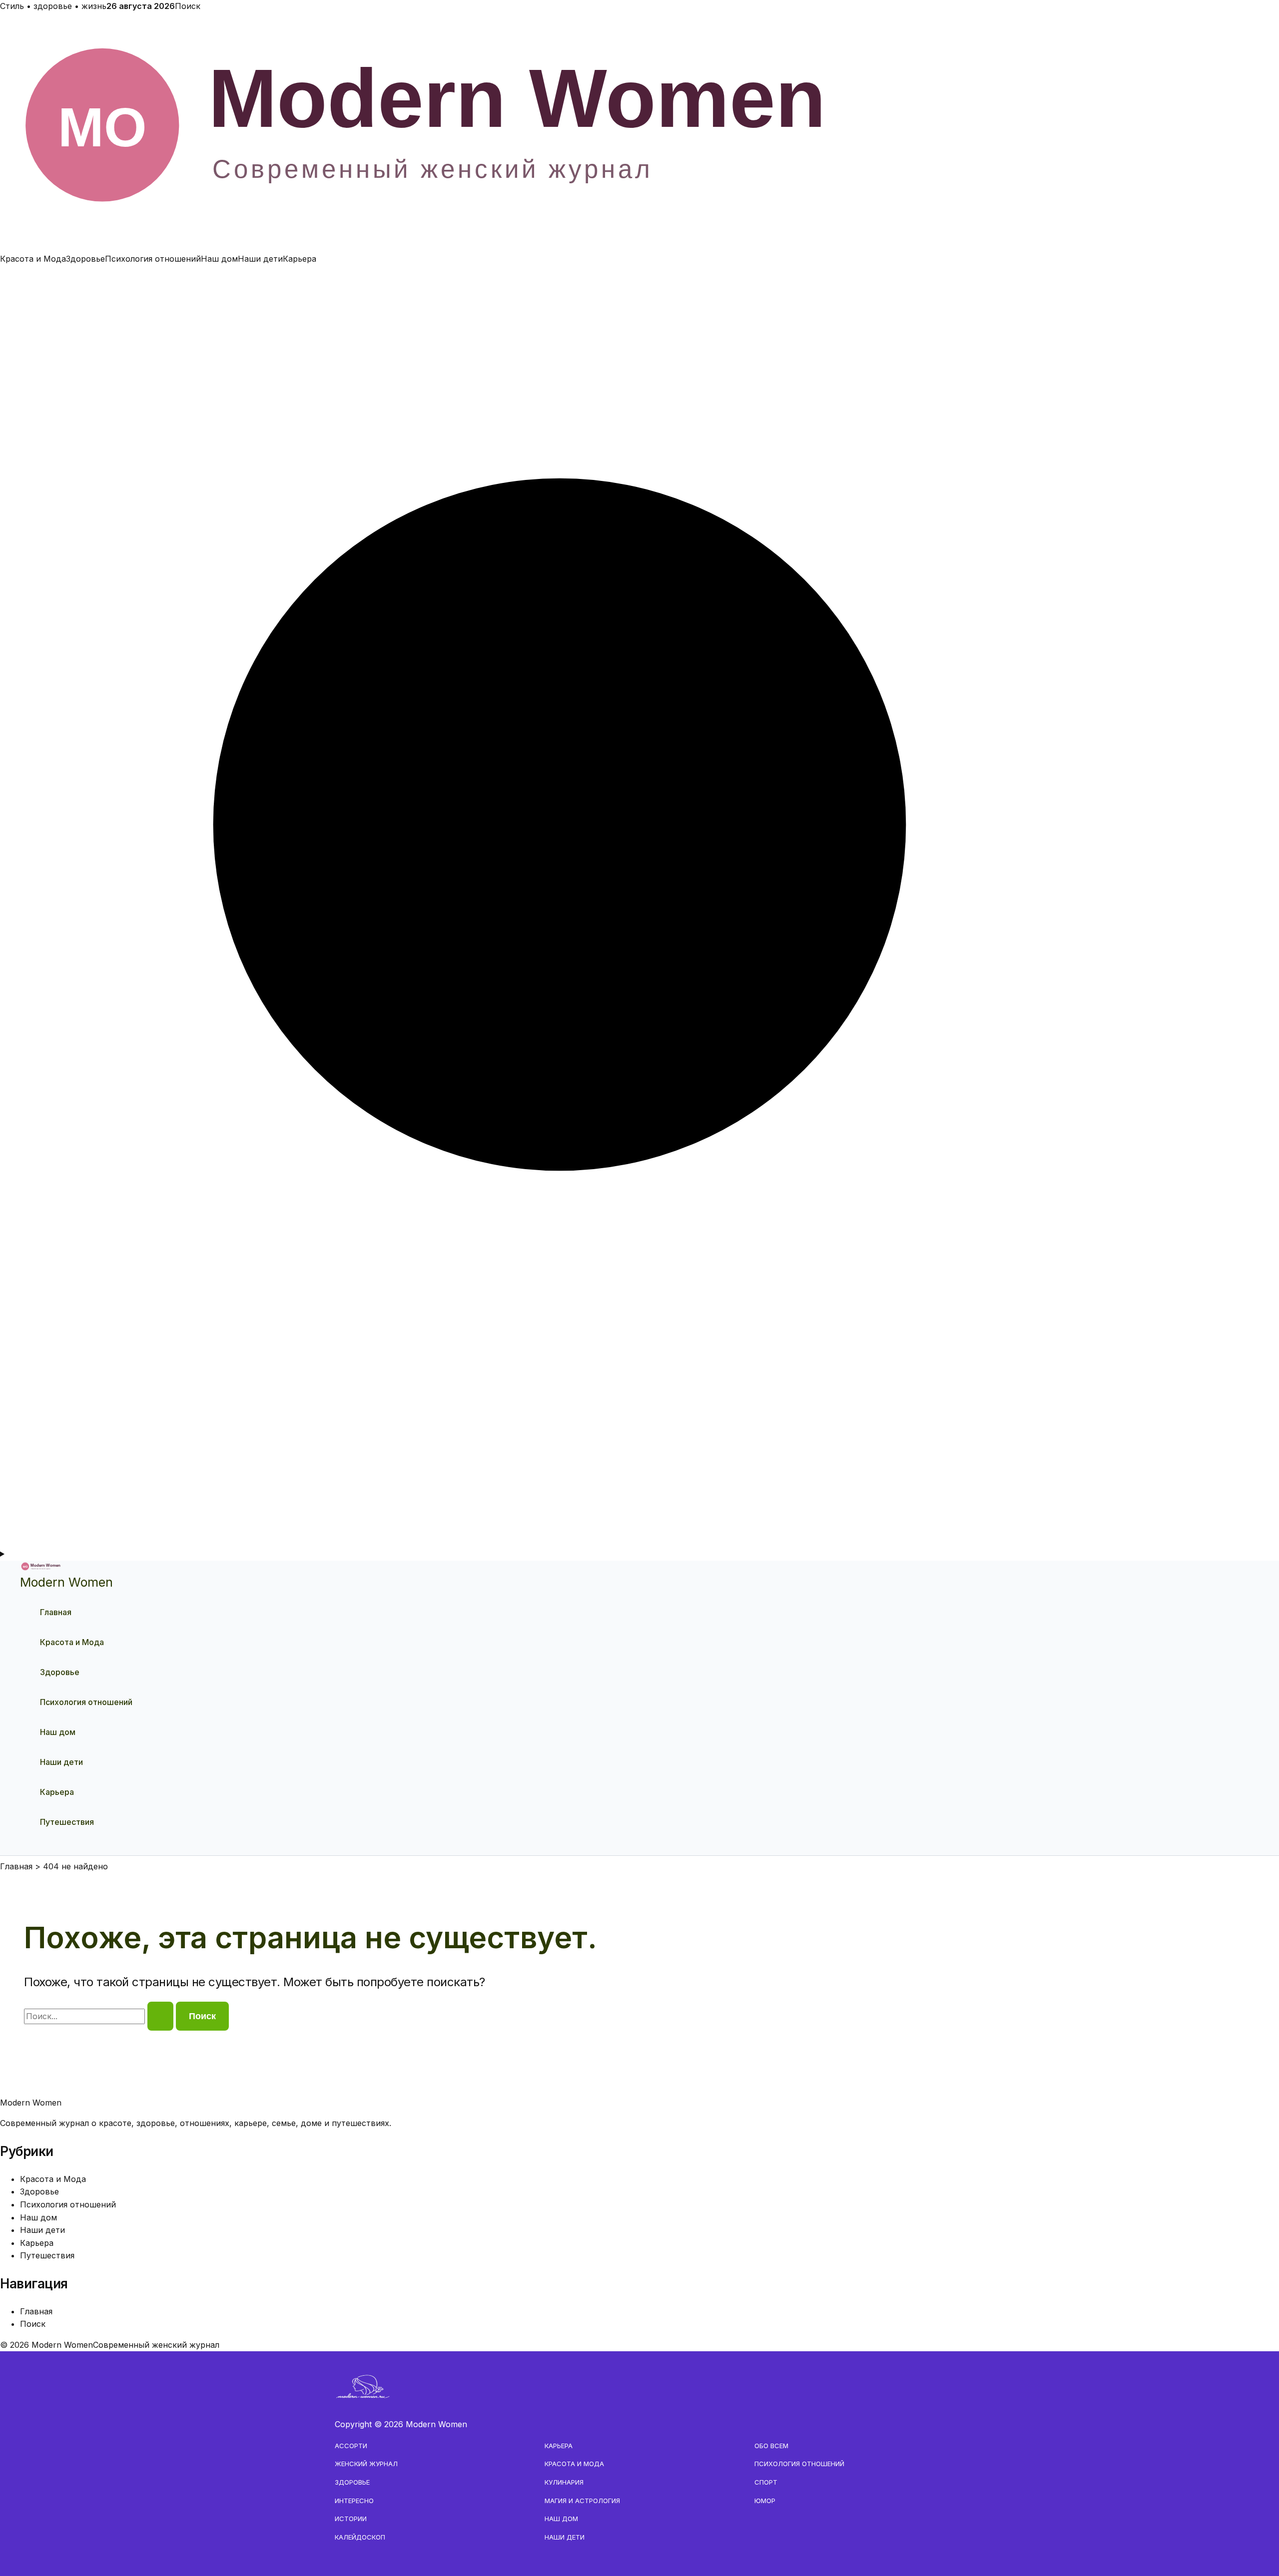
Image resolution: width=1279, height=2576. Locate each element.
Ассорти (351, 2446)
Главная (56, 1612)
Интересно (354, 2501)
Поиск (188, 6)
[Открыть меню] (639, 1554)
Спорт (766, 2482)
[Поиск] (639, 1541)
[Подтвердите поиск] (160, 2016)
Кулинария (564, 2482)
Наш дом (219, 259)
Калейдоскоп (360, 2537)
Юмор (765, 2501)
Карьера (300, 259)
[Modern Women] (639, 246)
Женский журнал (366, 2464)
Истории (351, 2519)
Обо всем (771, 2446)
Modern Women (66, 1582)
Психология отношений (153, 259)
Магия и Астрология (582, 2501)
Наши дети (260, 259)
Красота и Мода (33, 259)
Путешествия (67, 1822)
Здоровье (85, 259)
